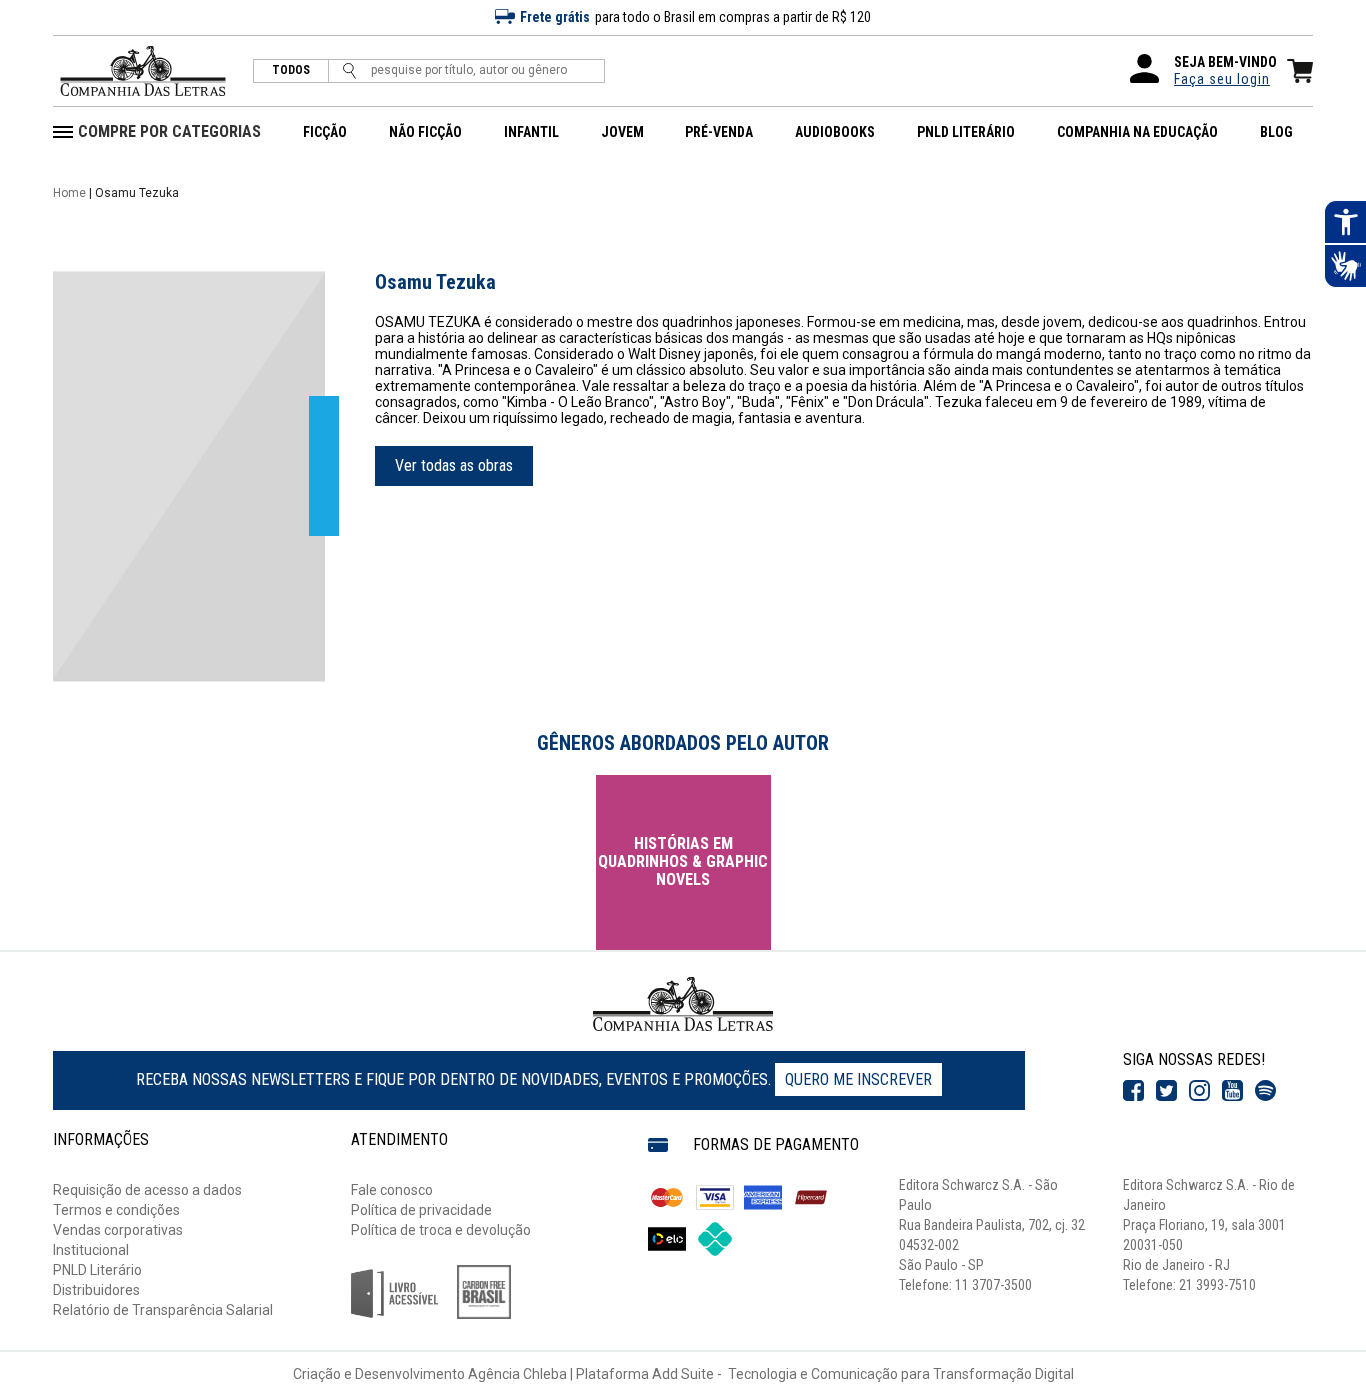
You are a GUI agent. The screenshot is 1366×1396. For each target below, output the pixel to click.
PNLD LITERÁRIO (966, 132)
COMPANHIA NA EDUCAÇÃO (1137, 132)
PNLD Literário (97, 1270)
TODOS (291, 70)
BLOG (1276, 132)
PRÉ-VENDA (719, 132)
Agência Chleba (517, 1374)
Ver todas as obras (454, 465)
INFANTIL (531, 132)
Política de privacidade (421, 1210)
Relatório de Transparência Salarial (163, 1310)
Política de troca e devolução (441, 1230)
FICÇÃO (325, 132)
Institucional (91, 1250)
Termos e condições (116, 1210)
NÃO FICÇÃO (425, 132)
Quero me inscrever (858, 1079)
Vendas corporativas (118, 1230)
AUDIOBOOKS (835, 132)
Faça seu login (1222, 79)
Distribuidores (96, 1290)
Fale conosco (392, 1190)
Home (69, 193)
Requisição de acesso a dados (147, 1190)
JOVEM (622, 132)
